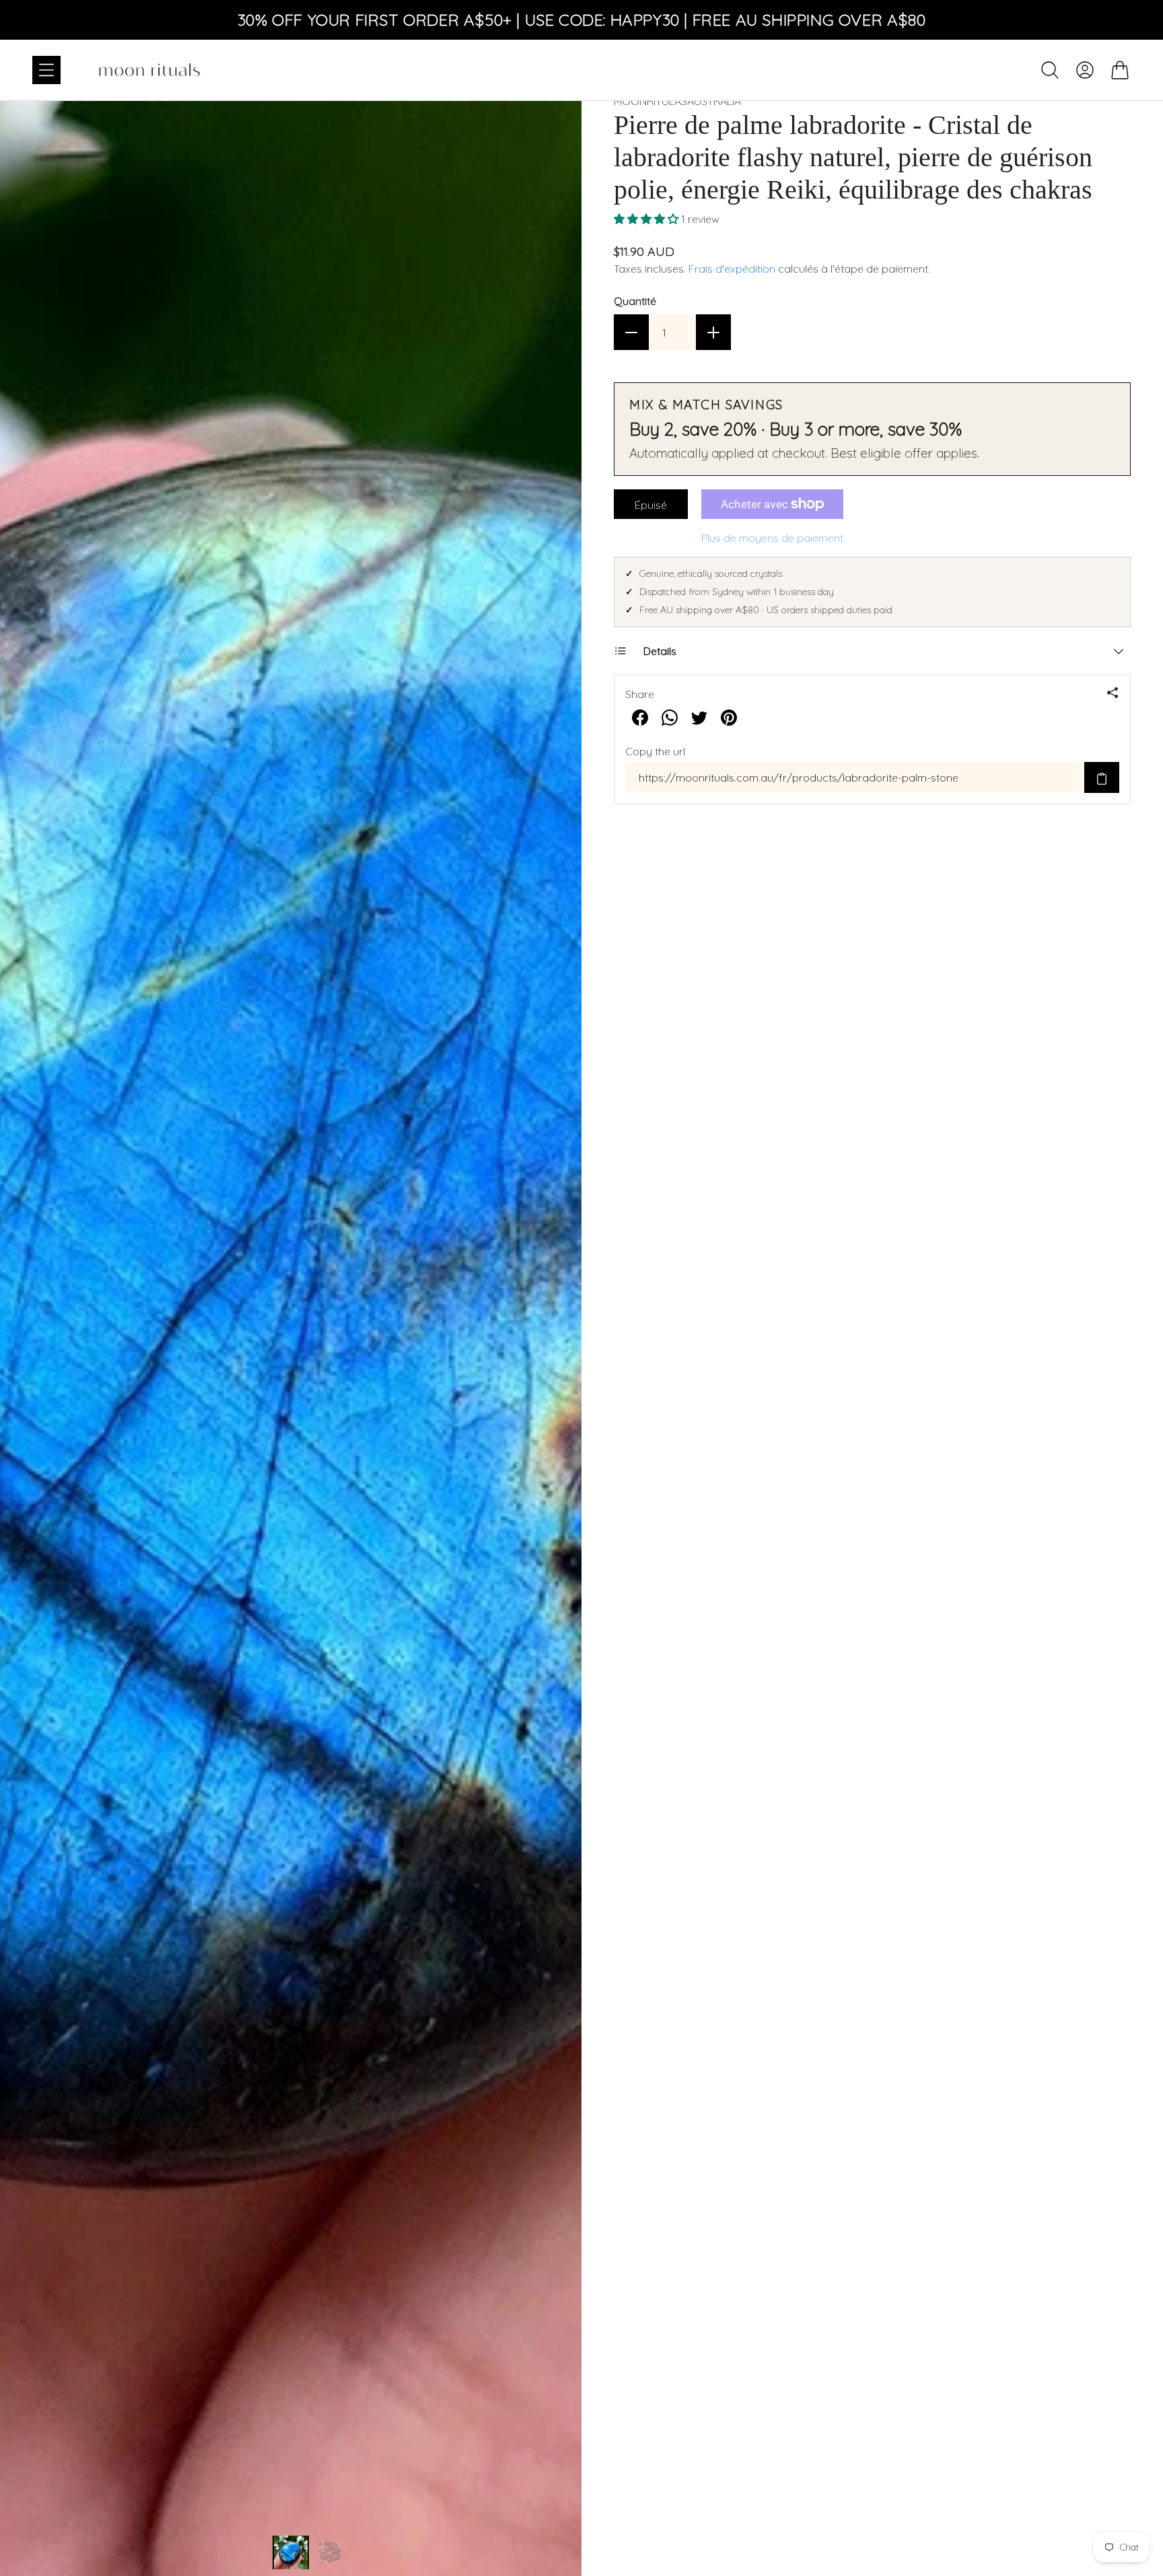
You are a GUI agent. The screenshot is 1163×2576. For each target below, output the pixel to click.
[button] (647, 219)
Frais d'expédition (732, 269)
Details (660, 651)
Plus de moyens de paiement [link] (772, 538)
